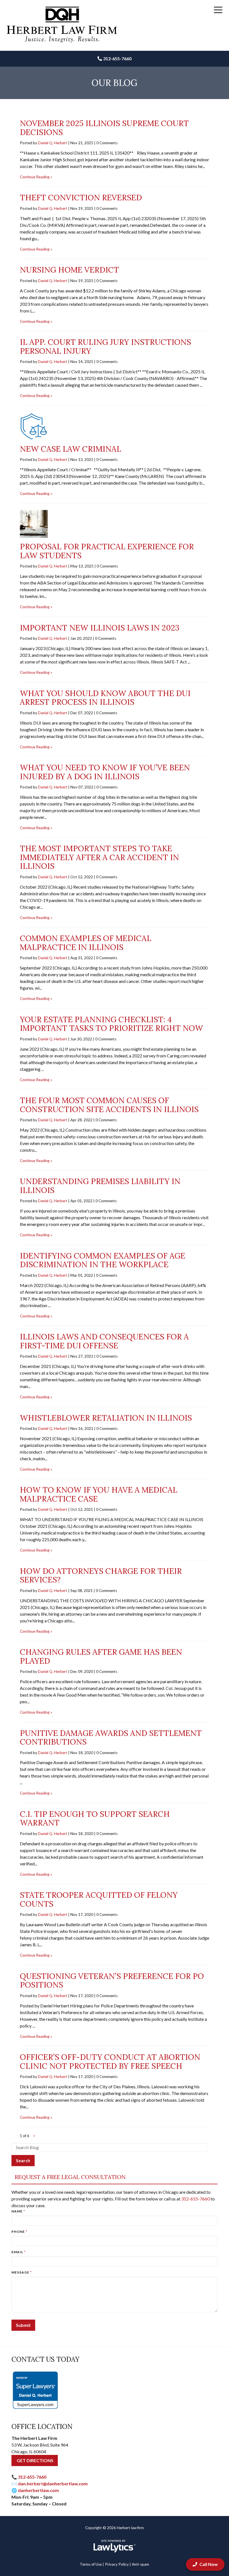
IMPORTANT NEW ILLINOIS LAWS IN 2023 (100, 628)
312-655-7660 (117, 58)
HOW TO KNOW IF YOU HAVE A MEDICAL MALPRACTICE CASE (99, 1494)
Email (19, 2252)
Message (22, 2272)
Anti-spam (140, 2564)
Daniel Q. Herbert (53, 143)
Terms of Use (91, 2564)
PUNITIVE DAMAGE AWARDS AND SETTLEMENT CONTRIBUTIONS (111, 1738)
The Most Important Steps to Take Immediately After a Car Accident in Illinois (99, 857)
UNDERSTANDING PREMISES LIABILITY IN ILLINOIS (100, 1186)
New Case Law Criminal (71, 449)
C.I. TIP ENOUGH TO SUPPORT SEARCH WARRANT (95, 1819)
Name (18, 2211)
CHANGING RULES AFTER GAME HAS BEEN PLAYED (101, 1656)
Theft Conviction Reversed (81, 198)
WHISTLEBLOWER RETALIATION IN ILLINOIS (106, 1418)
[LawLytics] (115, 2546)
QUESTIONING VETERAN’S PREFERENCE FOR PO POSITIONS (112, 1981)
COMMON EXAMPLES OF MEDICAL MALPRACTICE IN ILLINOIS (86, 943)
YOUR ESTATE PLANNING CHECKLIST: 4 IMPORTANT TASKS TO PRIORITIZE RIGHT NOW (111, 1024)
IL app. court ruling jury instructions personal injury (105, 347)
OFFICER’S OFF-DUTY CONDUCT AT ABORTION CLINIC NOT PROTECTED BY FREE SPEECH (110, 2062)
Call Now (209, 2564)
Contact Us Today (45, 2359)
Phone (19, 2232)
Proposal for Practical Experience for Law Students (107, 551)
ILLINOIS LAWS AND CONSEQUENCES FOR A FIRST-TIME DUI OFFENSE (104, 1341)
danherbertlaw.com (38, 2490)
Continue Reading (35, 177)
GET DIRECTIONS (35, 2460)
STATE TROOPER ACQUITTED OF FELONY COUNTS (99, 1899)
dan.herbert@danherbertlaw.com (53, 2484)
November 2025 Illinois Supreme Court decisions (104, 128)
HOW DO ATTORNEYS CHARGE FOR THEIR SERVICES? (101, 1576)
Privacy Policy (117, 2564)
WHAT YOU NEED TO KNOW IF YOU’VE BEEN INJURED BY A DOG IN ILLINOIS (105, 772)
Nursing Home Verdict (69, 270)
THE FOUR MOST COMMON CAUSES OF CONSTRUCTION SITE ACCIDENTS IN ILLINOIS (109, 1105)
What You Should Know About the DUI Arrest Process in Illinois (105, 698)
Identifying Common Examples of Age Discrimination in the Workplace (102, 1260)
